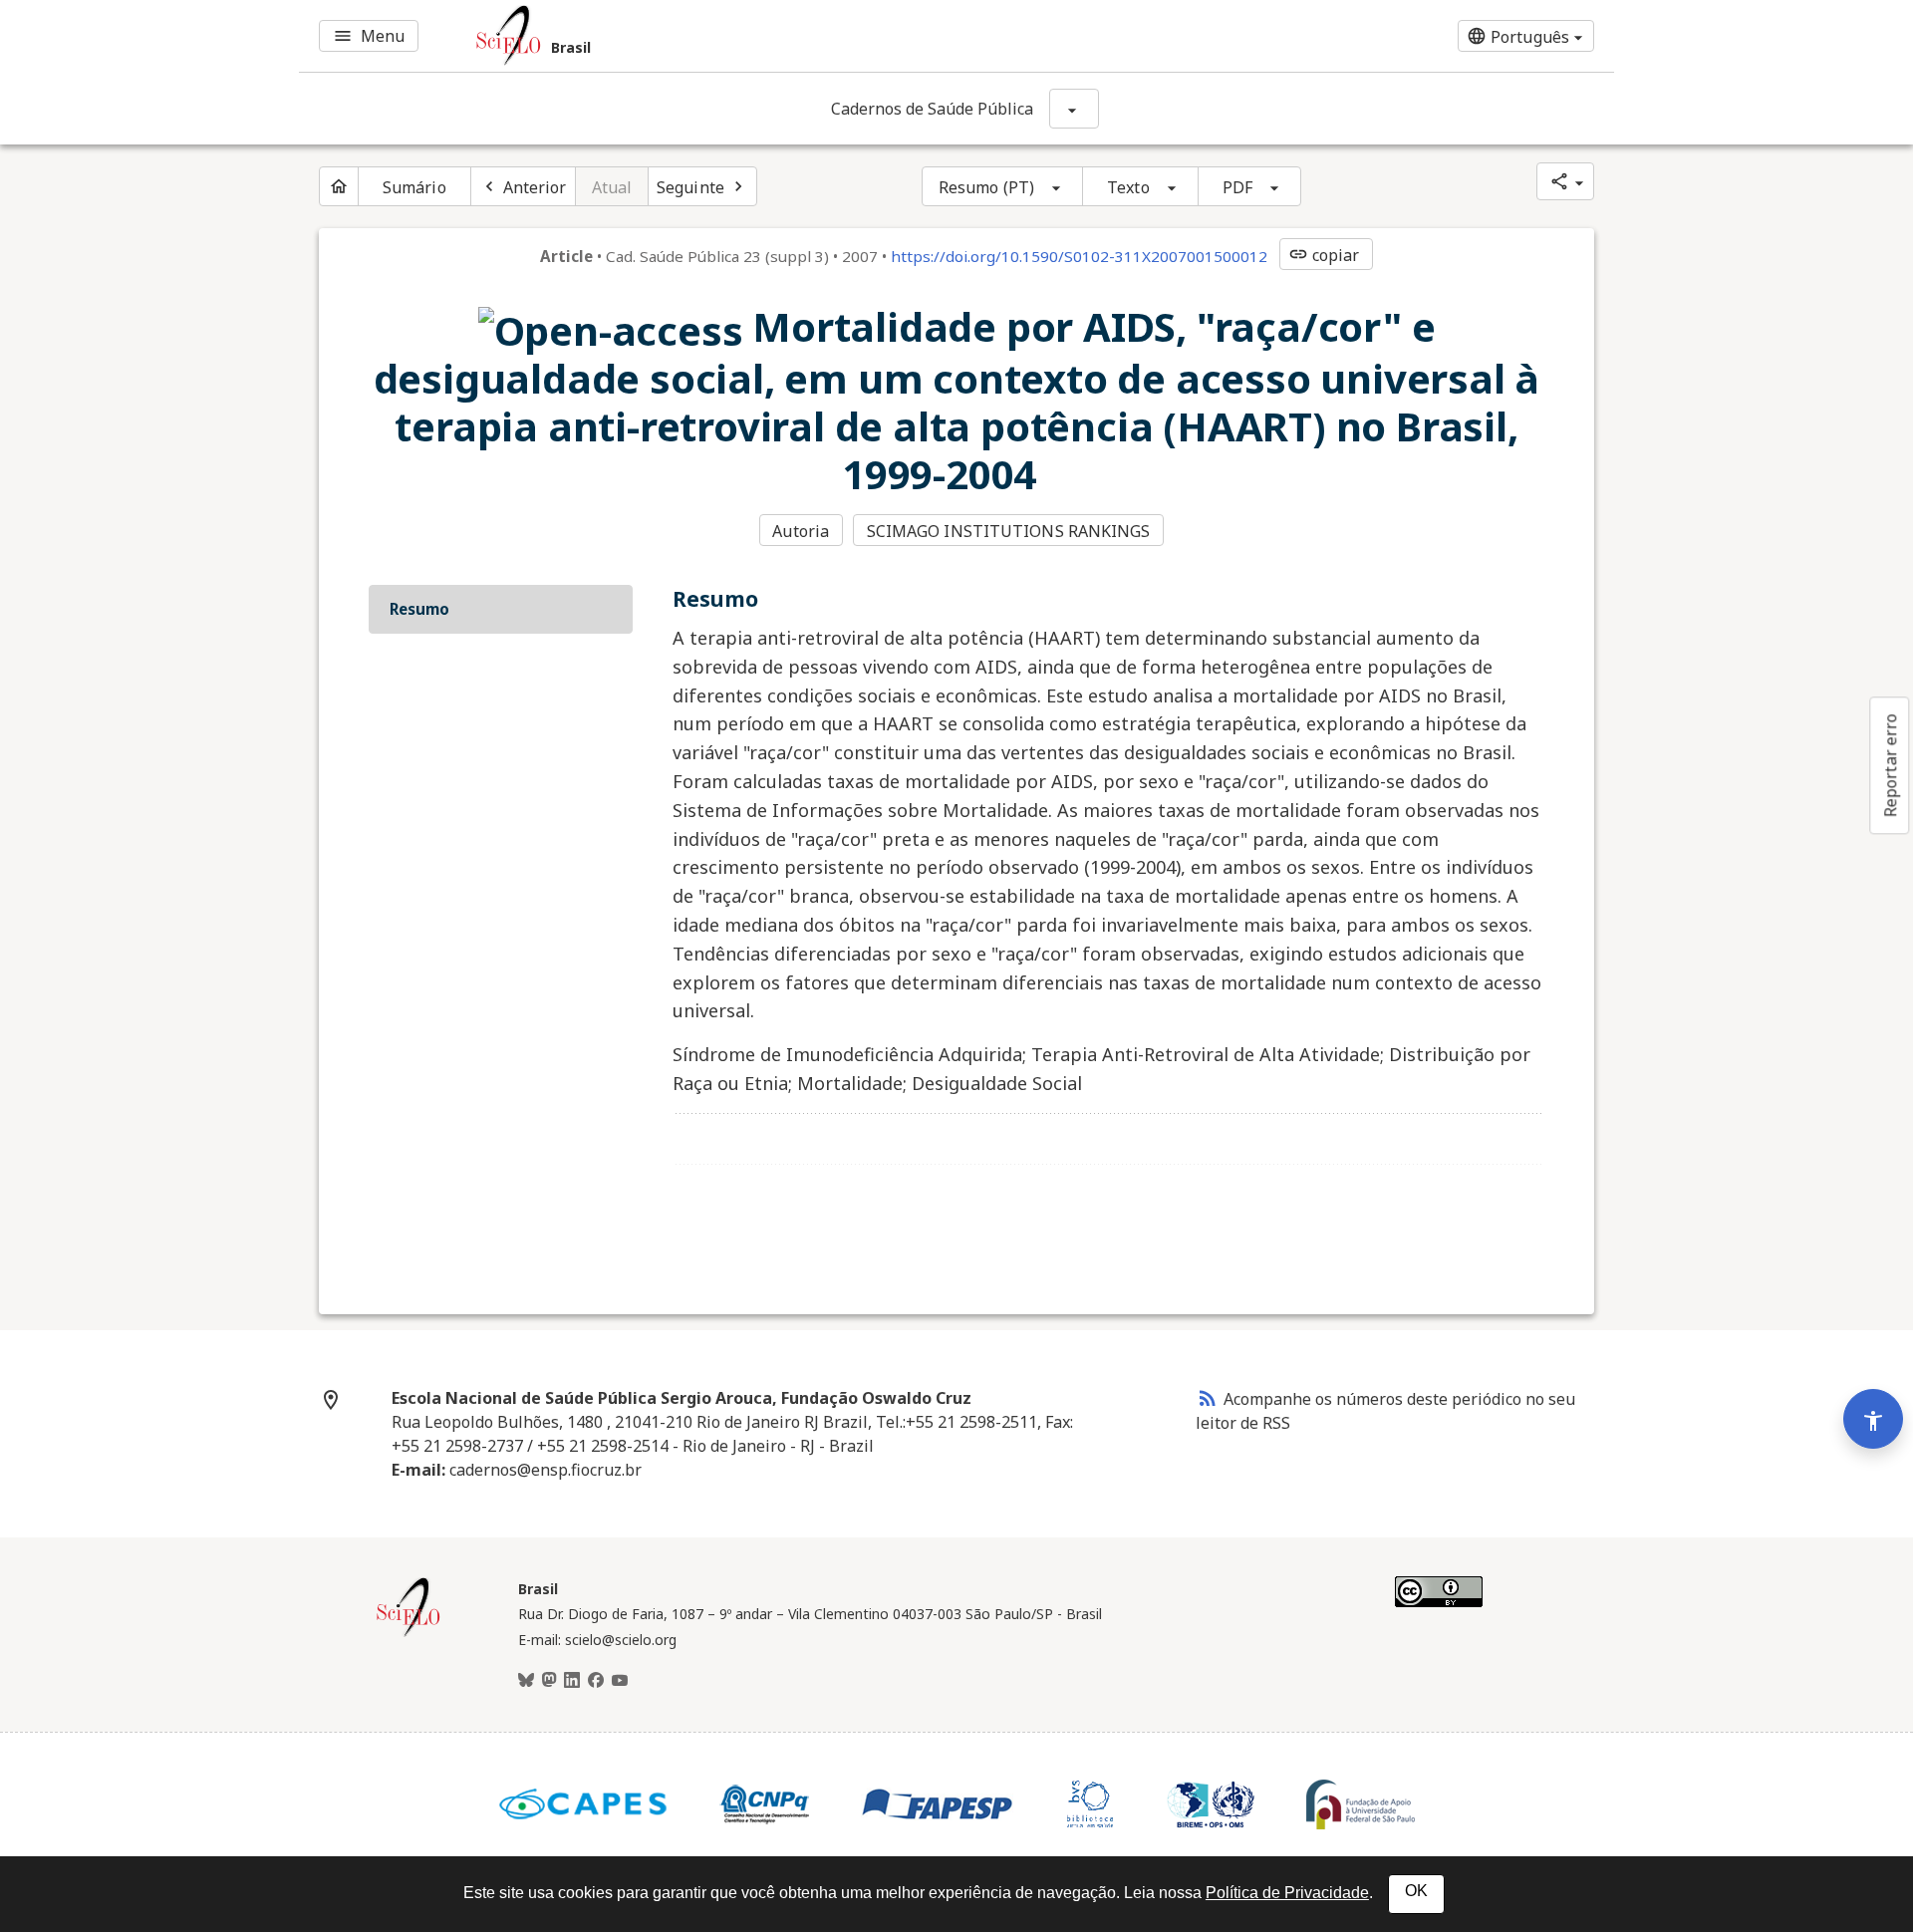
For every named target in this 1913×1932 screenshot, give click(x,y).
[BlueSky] (526, 1681)
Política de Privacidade (1287, 1893)
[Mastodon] (549, 1681)
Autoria (801, 531)
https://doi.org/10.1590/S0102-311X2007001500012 (1079, 256)
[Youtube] (620, 1681)
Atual (612, 187)
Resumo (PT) (986, 187)
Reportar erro (1890, 765)
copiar (1324, 255)
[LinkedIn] (572, 1681)
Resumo (419, 609)
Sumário (414, 187)
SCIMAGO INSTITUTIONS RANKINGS (1009, 531)
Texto (1128, 187)
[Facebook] (596, 1681)
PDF (1237, 187)
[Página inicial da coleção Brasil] (409, 1634)
